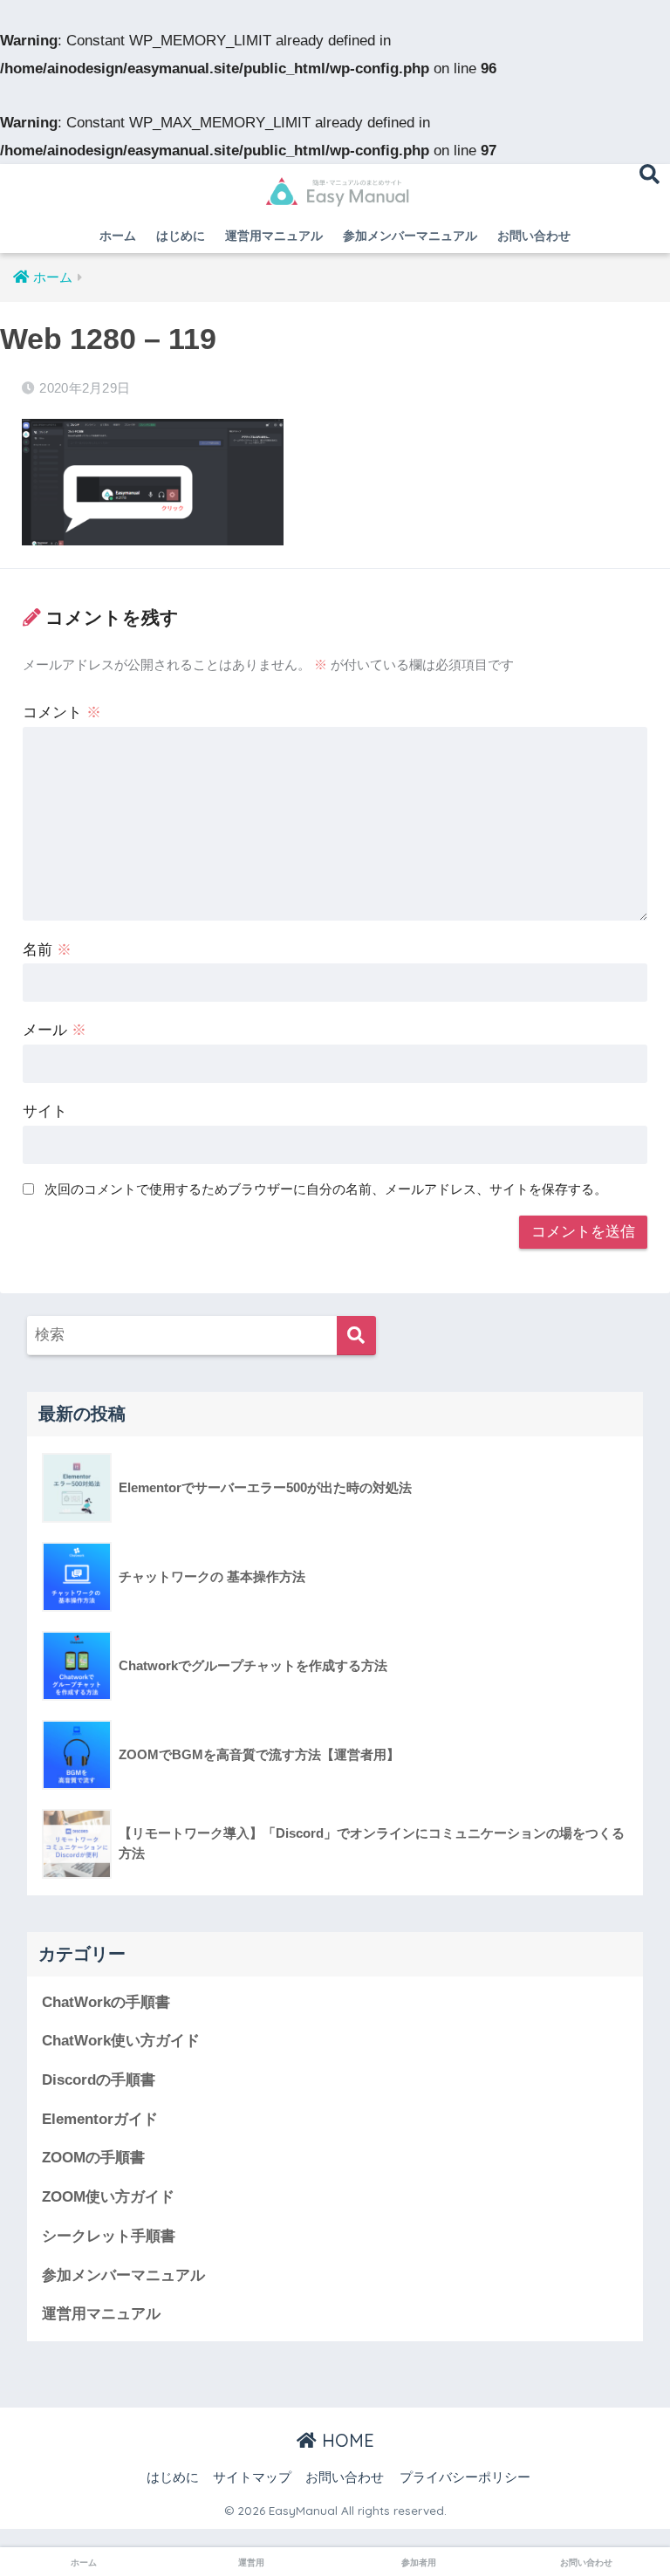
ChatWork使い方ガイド (121, 2041)
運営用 (251, 2562)
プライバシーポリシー (465, 2477)
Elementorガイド (100, 2119)
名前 (47, 950)
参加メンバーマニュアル (410, 236)
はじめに (181, 236)
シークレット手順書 (109, 2236)
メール (55, 1030)
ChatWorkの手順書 (106, 2002)
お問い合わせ (534, 236)
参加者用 (419, 2562)
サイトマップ (252, 2477)
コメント (62, 713)
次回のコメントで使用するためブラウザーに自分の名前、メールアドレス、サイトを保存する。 (326, 1189)
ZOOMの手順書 (93, 2158)
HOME (345, 2440)
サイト (45, 1111)
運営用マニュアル (274, 236)
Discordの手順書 (99, 2080)
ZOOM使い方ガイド (108, 2197)
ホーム (118, 236)
